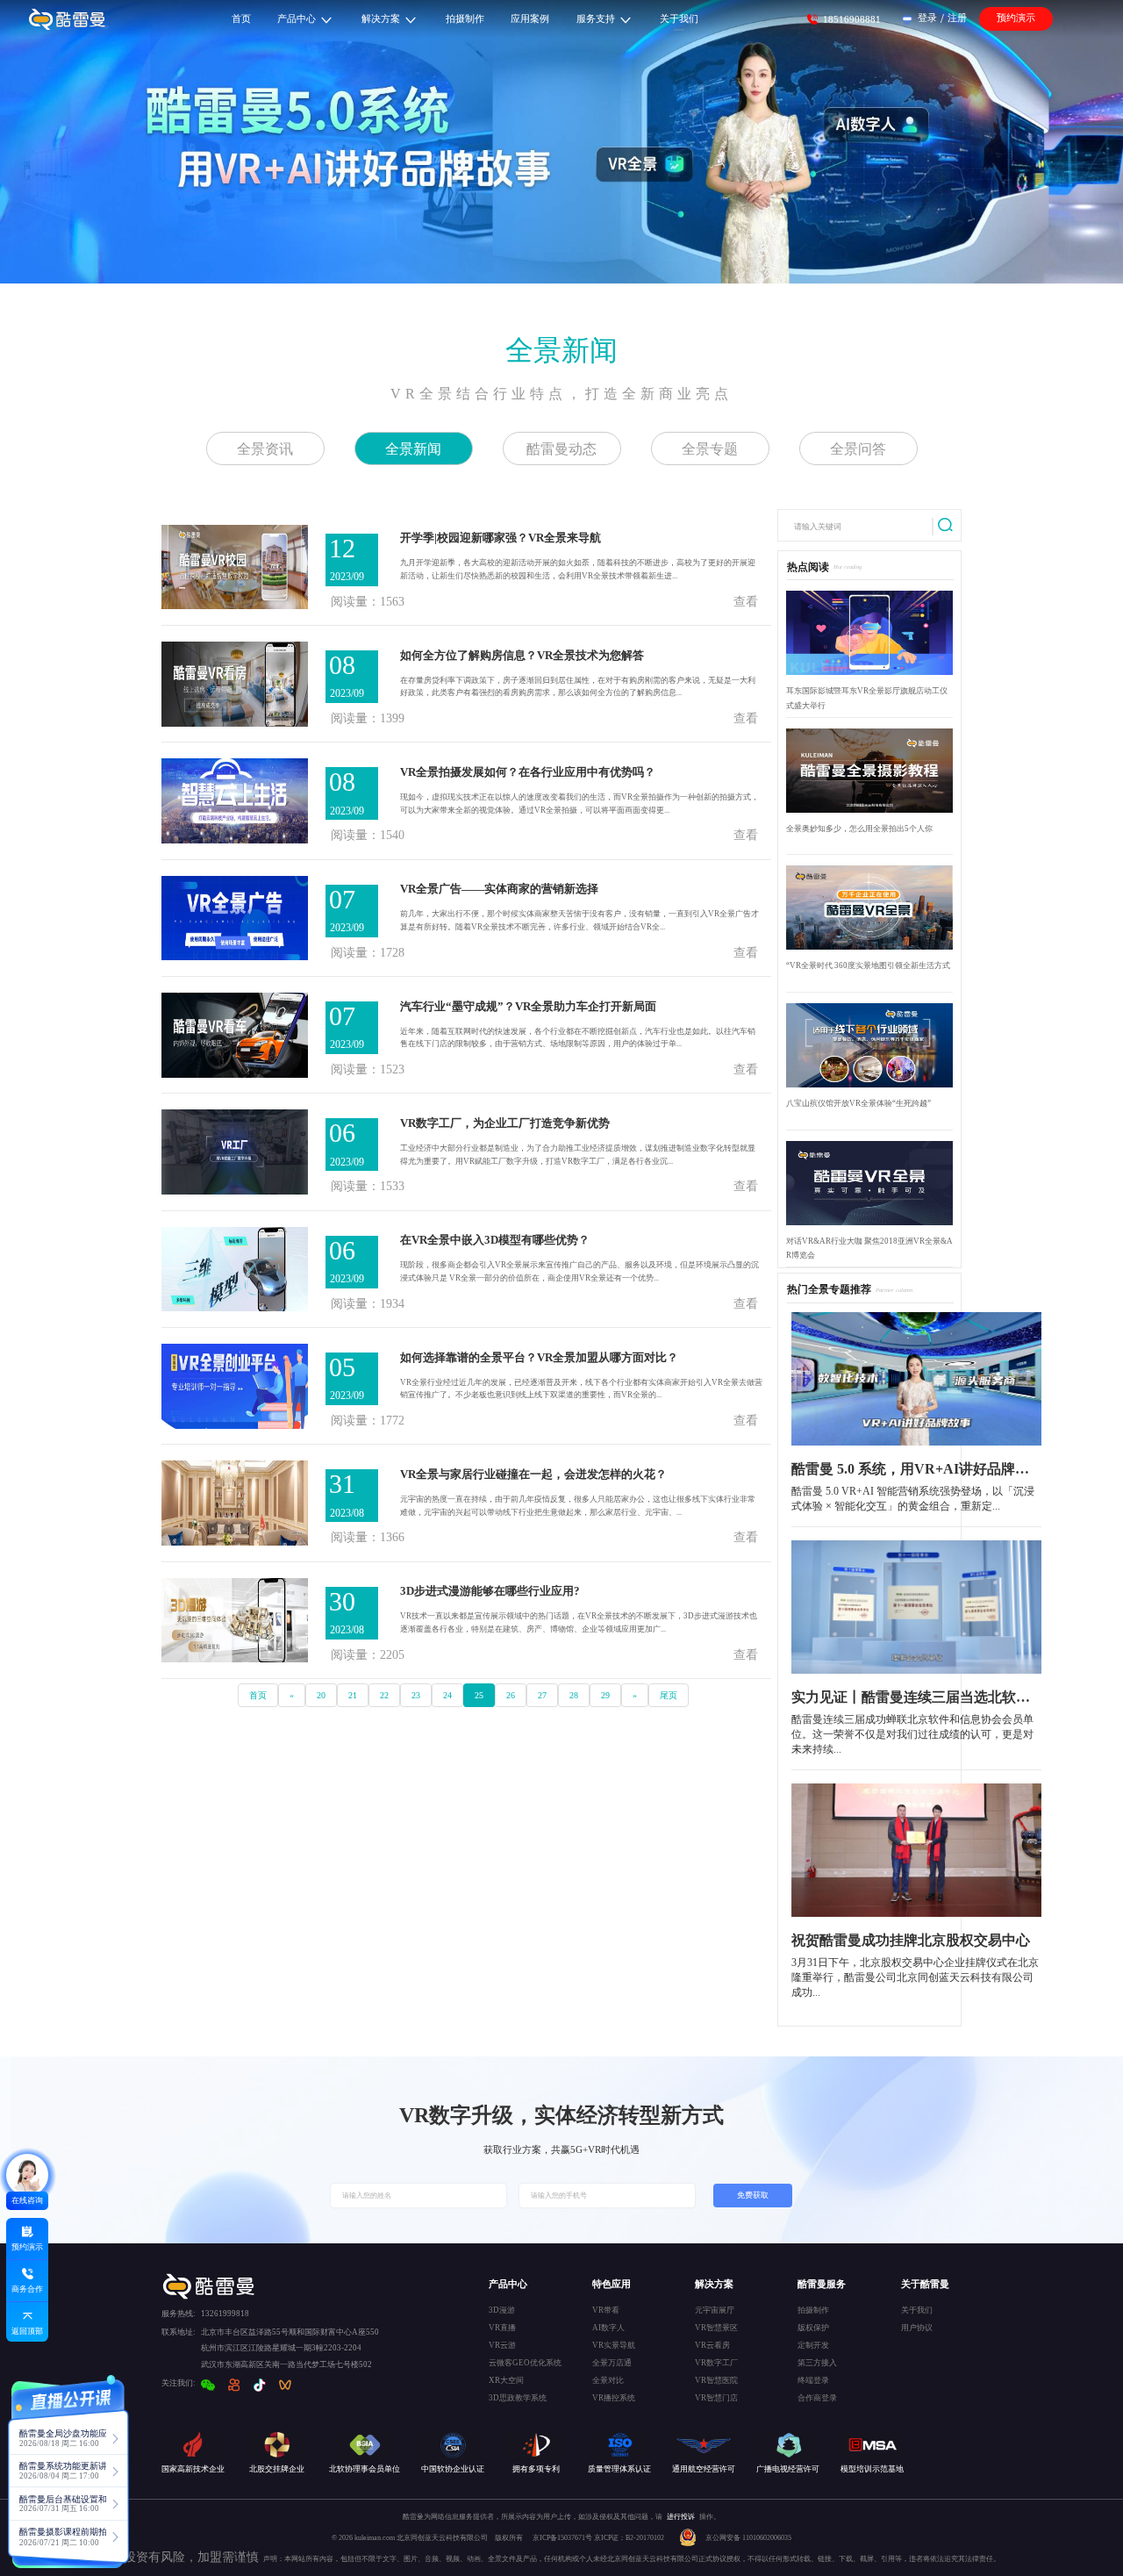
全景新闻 (561, 350)
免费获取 (753, 2195)
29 (605, 1695)
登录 (927, 18)
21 (353, 1695)
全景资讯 (265, 449)
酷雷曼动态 (561, 449)
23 (416, 1695)
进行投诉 (681, 2517)
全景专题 (710, 449)
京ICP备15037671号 (563, 2538)
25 (479, 1695)
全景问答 (858, 449)
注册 (957, 18)
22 (384, 1695)
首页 (258, 1695)
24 (447, 1695)
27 (542, 1695)
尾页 (669, 1695)
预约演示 (1016, 18)
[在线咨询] (27, 2175)
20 (321, 1695)
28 (574, 1695)
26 (511, 1695)
